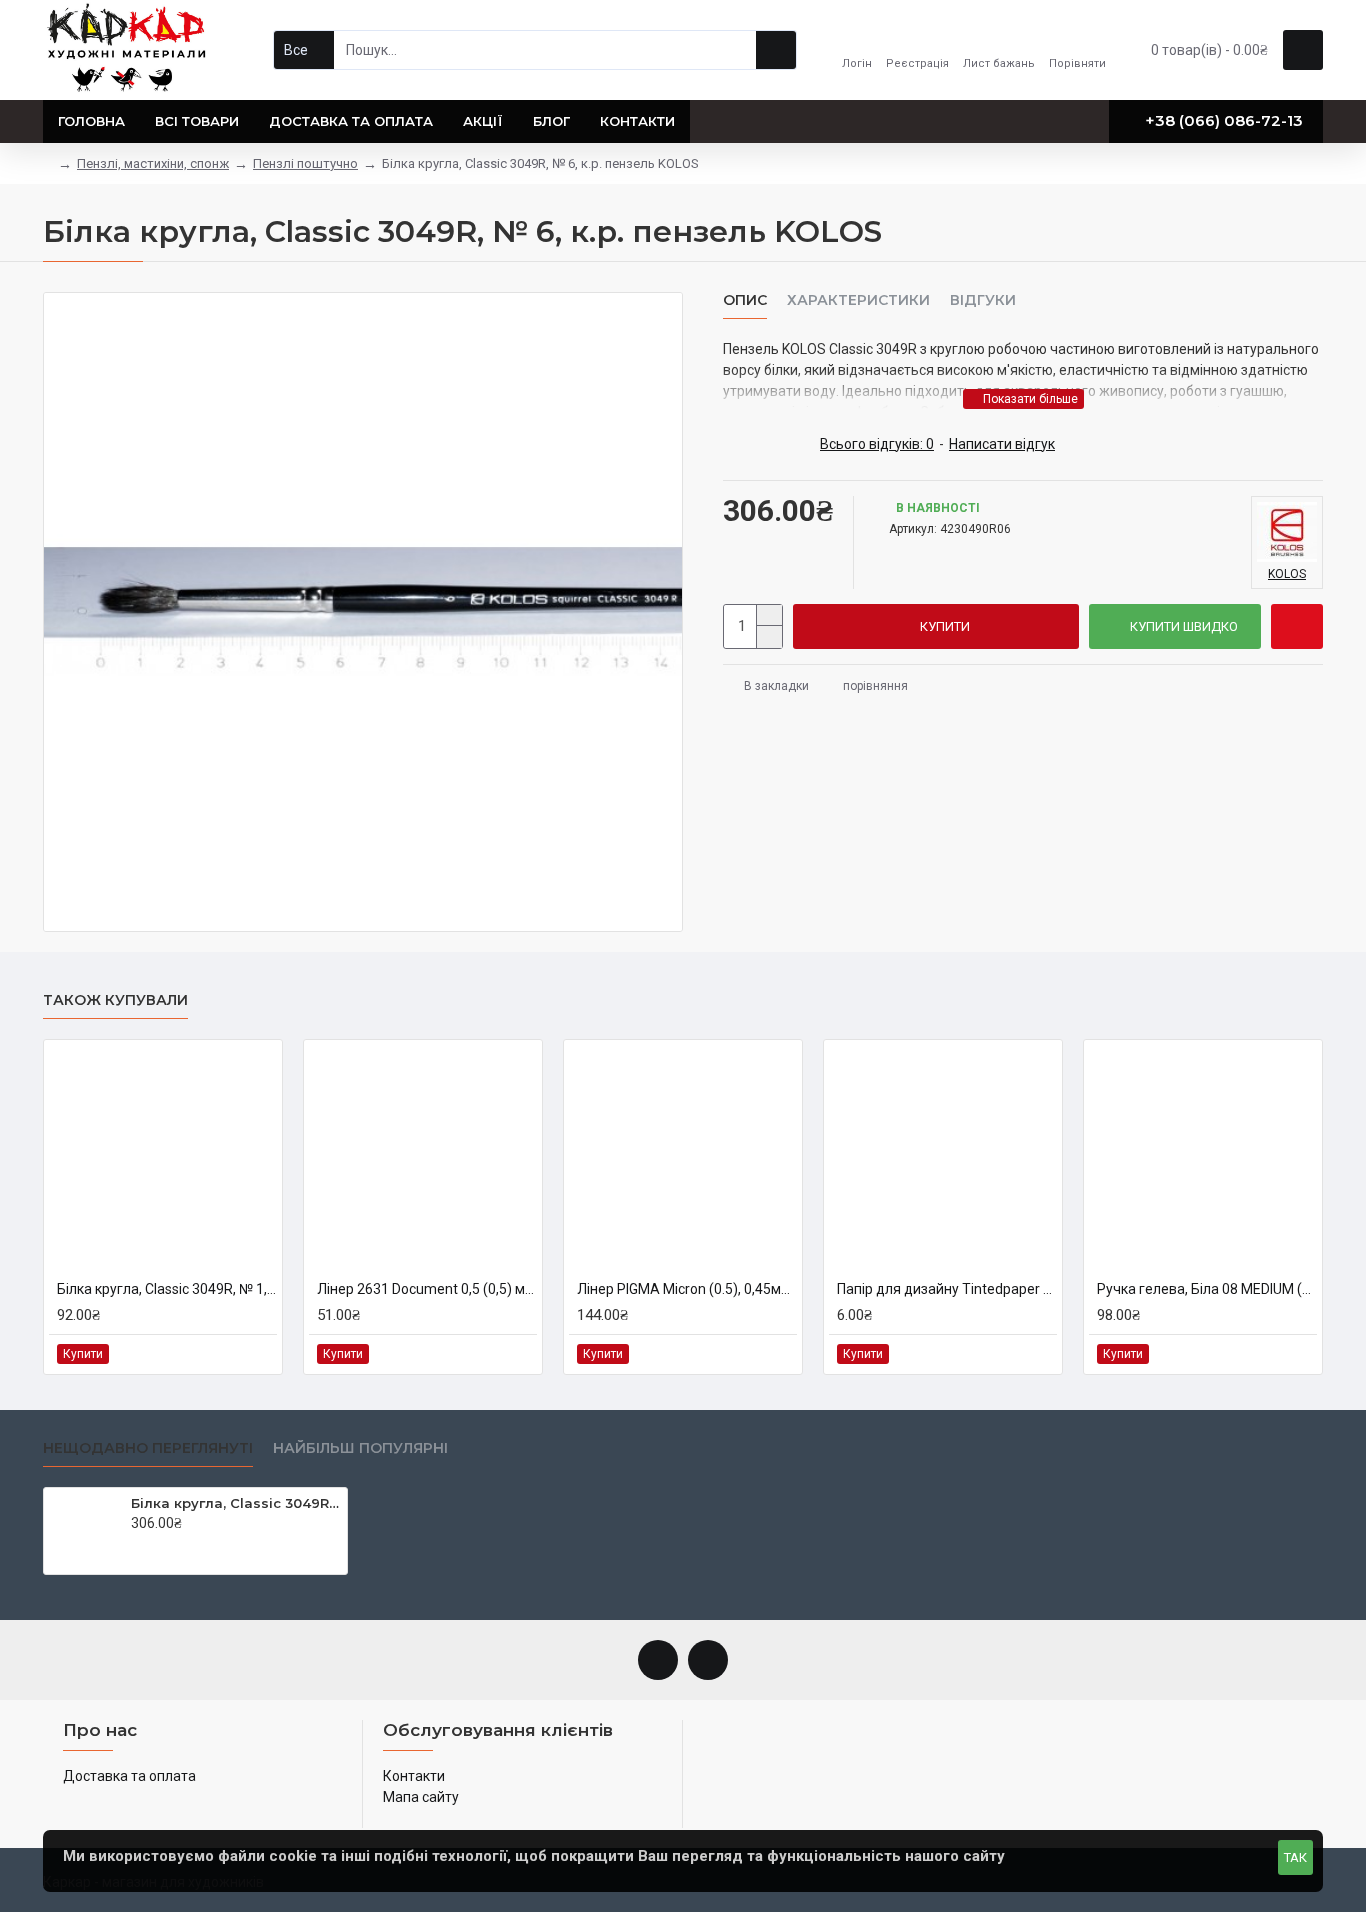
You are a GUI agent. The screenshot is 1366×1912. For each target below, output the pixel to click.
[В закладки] (238, 1353)
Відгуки (983, 300)
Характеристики (858, 300)
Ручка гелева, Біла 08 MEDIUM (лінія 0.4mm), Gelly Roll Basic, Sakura (1207, 1289)
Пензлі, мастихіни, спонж (153, 163)
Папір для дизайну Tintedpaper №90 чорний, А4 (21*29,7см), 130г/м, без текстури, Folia (947, 1289)
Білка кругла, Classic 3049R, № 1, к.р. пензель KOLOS (167, 1289)
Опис (745, 300)
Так (1295, 1857)
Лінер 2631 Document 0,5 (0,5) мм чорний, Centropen (427, 1289)
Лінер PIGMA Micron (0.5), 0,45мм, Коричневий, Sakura (687, 1289)
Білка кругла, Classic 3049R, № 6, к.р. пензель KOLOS (235, 1503)
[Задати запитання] (1297, 626)
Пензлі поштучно (305, 163)
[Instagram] (708, 1660)
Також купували (115, 1000)
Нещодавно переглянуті (148, 1448)
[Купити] (136, 1544)
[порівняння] (260, 1354)
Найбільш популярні (360, 1448)
